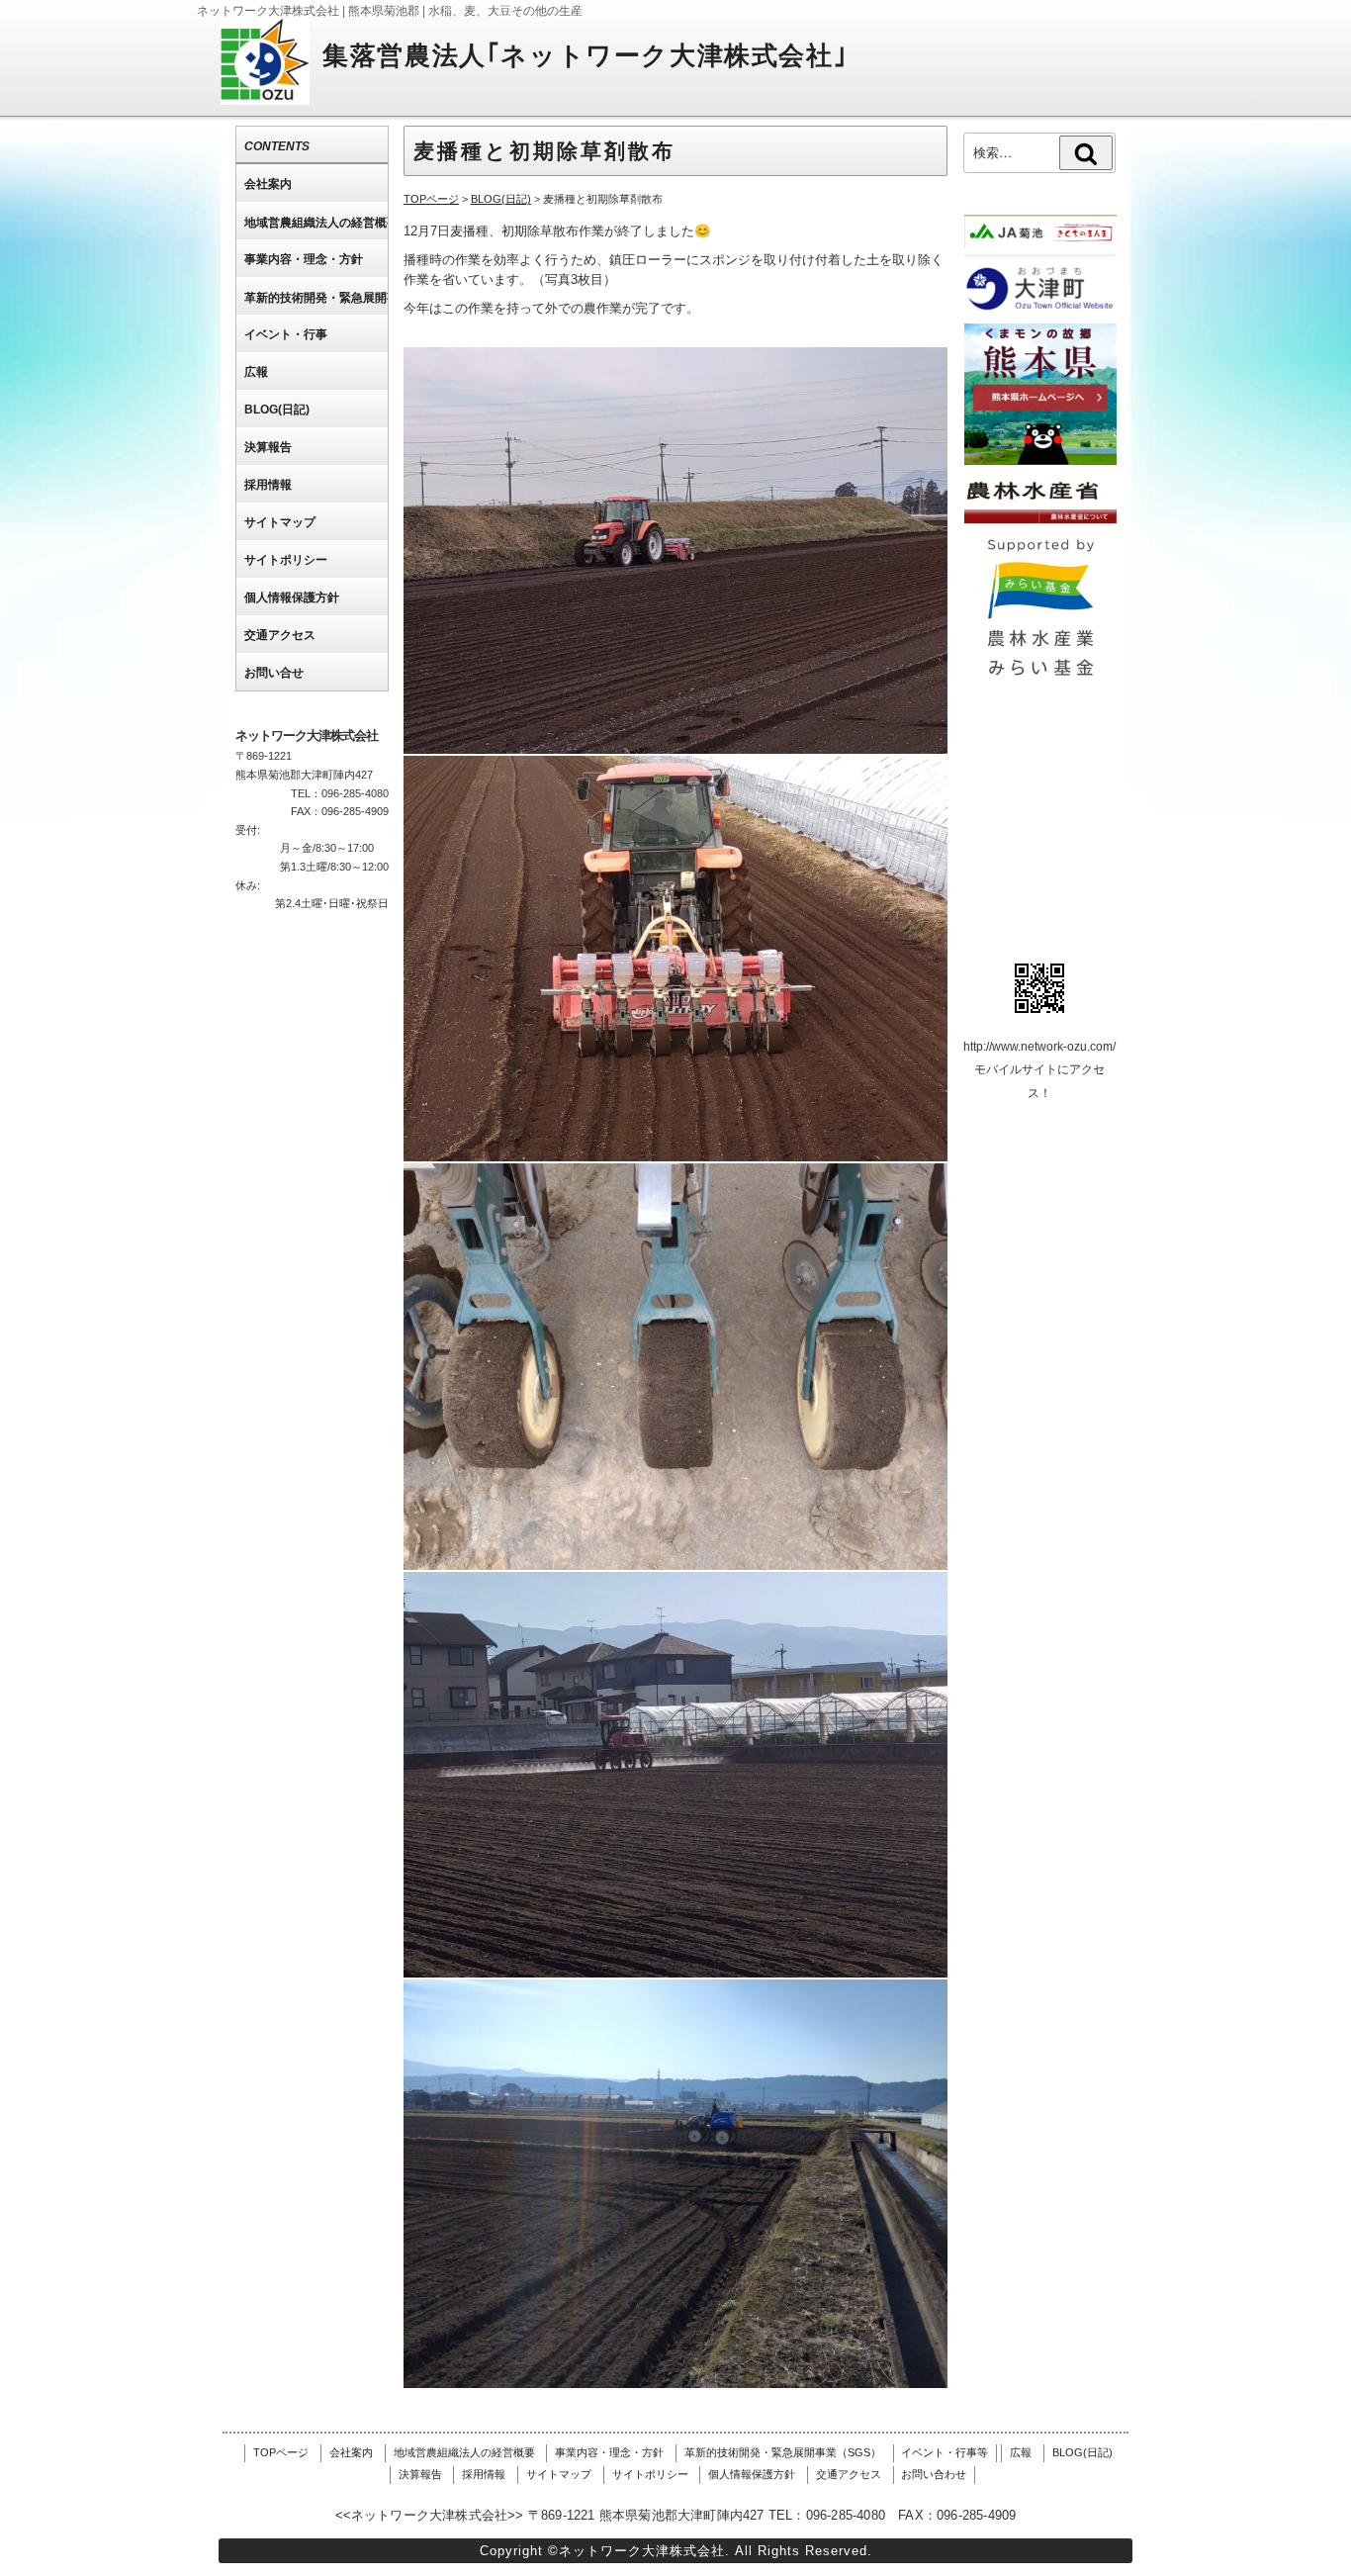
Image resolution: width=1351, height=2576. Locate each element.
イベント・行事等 (945, 2452)
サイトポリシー (650, 2474)
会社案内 (351, 2452)
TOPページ (281, 2452)
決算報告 (420, 2474)
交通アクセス (849, 2474)
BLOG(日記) (1082, 2452)
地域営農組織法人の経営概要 (464, 2452)
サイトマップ (559, 2474)
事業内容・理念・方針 (609, 2452)
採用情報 (484, 2474)
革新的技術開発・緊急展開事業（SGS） (783, 2452)
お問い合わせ (934, 2474)
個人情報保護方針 (752, 2474)
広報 (1021, 2452)
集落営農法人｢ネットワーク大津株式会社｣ (585, 55)
